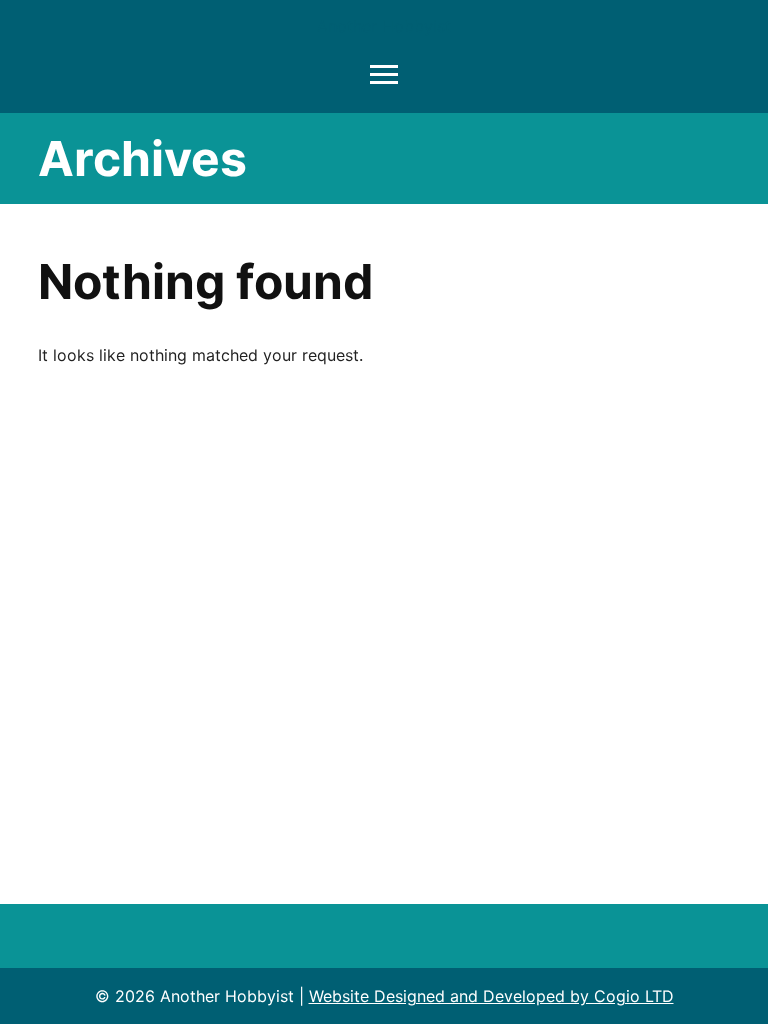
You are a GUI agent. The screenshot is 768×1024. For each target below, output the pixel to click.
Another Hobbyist (384, 26)
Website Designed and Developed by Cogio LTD (491, 996)
